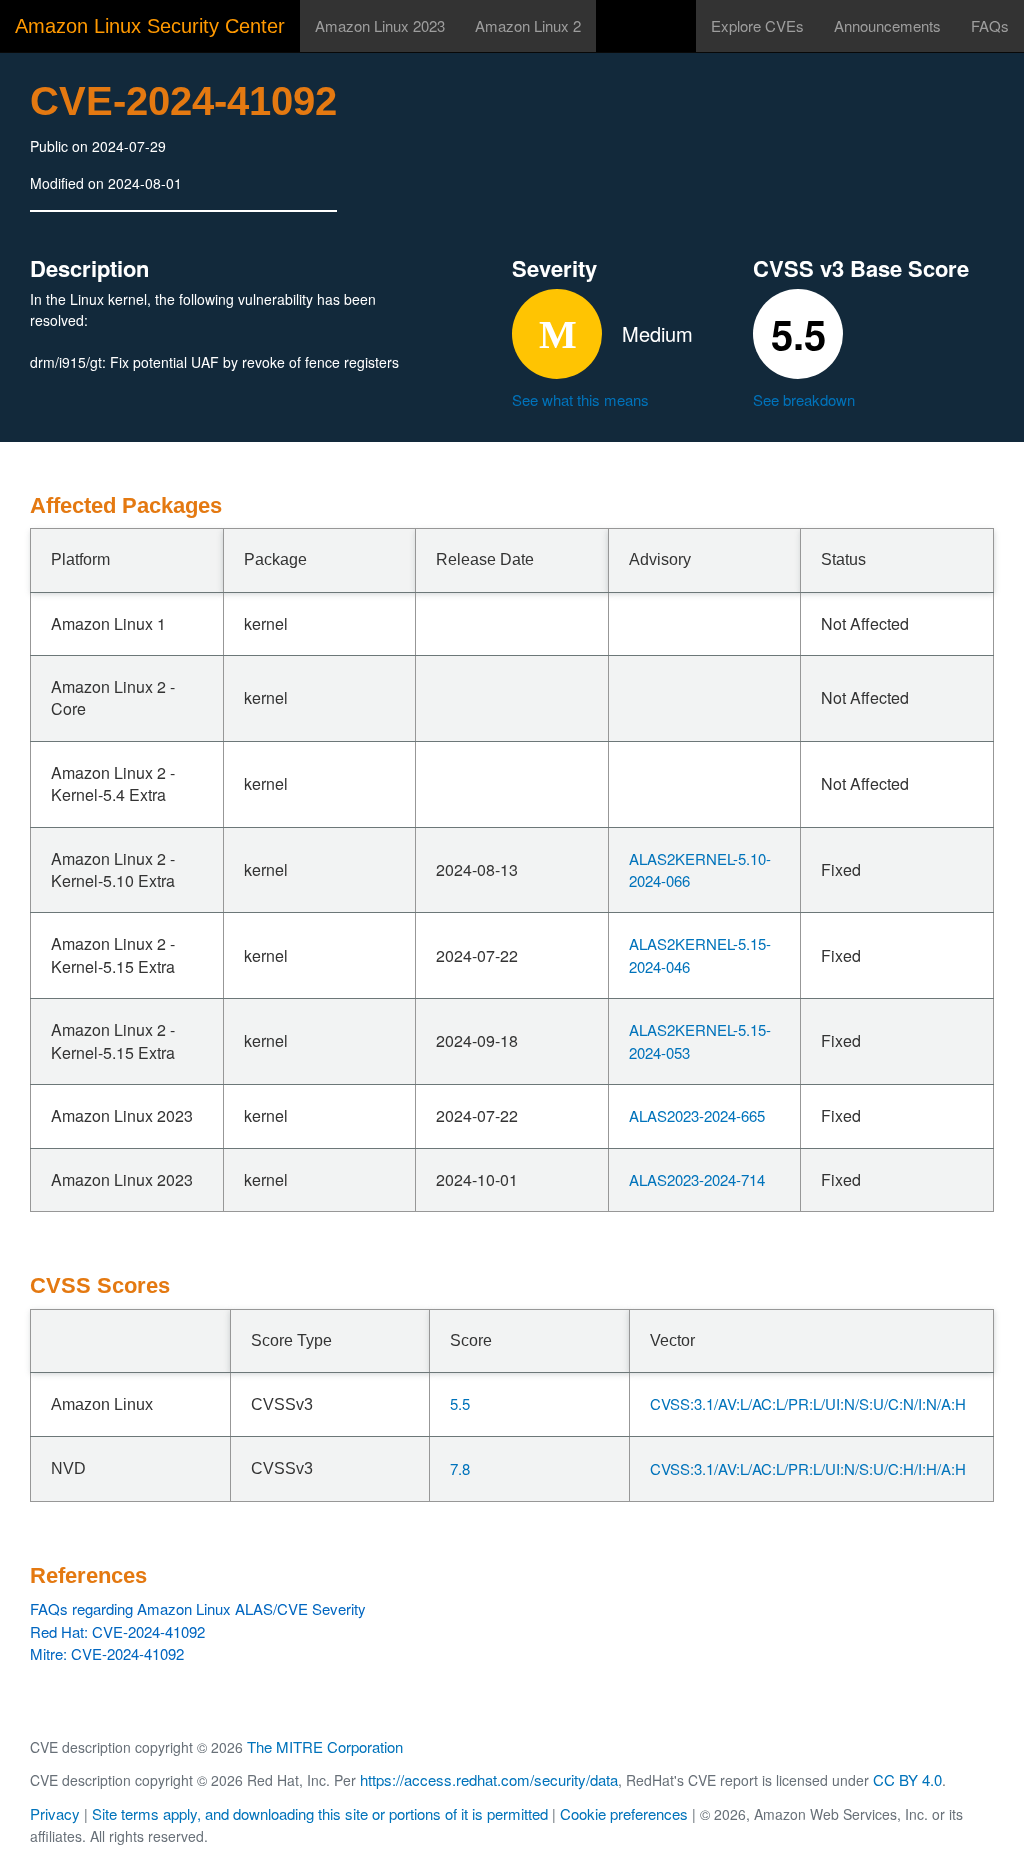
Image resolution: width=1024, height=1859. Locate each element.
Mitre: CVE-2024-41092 (107, 1653)
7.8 (460, 1468)
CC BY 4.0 (907, 1779)
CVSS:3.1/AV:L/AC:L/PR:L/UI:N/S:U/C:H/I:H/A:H (808, 1468)
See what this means (580, 399)
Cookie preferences (624, 1813)
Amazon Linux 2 (528, 25)
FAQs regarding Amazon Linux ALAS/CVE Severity (198, 1608)
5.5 (460, 1403)
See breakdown (804, 399)
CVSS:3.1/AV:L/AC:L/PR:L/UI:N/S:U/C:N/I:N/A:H (808, 1403)
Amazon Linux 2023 (380, 25)
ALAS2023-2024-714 (697, 1179)
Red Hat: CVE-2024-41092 (117, 1631)
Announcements (887, 25)
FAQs (990, 25)
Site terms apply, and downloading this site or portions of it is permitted (320, 1813)
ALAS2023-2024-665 (697, 1115)
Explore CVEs (757, 25)
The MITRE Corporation (325, 1746)
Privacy (55, 1813)
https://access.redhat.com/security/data (489, 1779)
